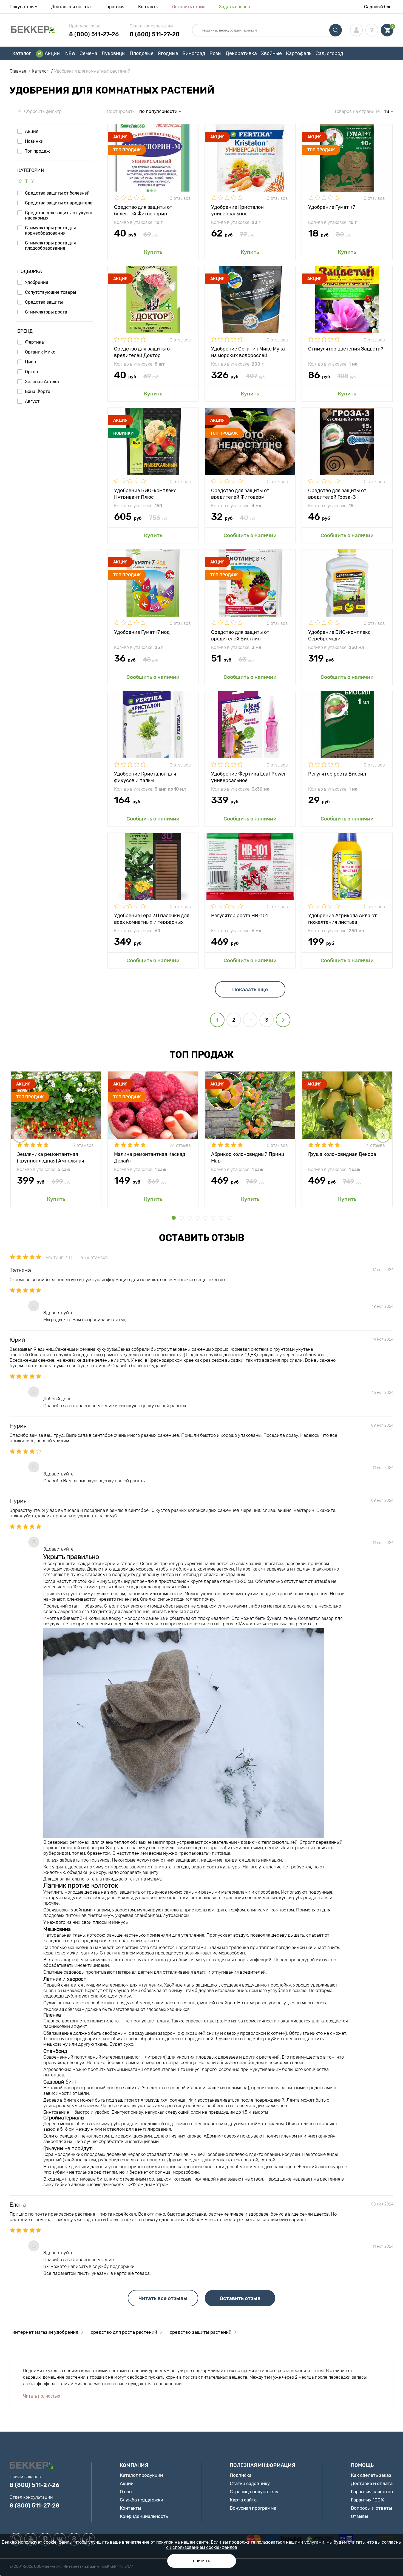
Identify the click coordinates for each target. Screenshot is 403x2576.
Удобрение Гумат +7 (332, 207)
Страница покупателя (254, 2492)
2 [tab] (182, 1218)
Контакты (148, 7)
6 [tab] (213, 1218)
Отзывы (360, 2516)
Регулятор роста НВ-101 (239, 916)
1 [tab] (174, 1218)
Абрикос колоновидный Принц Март (248, 1157)
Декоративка (241, 53)
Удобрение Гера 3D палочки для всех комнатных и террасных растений (152, 918)
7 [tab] (221, 1218)
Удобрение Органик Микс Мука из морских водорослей (248, 352)
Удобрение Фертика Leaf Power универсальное (249, 777)
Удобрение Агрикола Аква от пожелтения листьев (342, 918)
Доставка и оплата (71, 7)
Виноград (194, 53)
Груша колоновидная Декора (342, 1154)
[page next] (283, 1020)
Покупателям (24, 7)
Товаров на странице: (357, 111)
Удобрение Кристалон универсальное (237, 210)
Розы (215, 53)
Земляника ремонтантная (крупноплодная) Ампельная (51, 1157)
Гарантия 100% (367, 2500)
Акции (52, 53)
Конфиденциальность (144, 2516)
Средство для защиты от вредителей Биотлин (240, 635)
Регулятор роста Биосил (337, 774)
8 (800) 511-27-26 (94, 34)
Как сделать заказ (371, 2475)
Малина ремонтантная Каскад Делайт (150, 1157)
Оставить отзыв (189, 7)
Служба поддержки (141, 2500)
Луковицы (113, 53)
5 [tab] (205, 1218)
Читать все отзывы (163, 2298)
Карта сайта (243, 2500)
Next (383, 1135)
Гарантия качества (372, 2492)
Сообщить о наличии (250, 535)
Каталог (22, 53)
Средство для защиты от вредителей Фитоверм (240, 493)
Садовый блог (379, 7)
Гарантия (114, 7)
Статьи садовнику (250, 2483)
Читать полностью (42, 2396)
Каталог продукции (141, 2475)
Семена (88, 53)
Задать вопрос (235, 7)
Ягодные (168, 53)
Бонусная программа (253, 2508)
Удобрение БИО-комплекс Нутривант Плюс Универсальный (145, 493)
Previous (20, 1135)
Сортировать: (121, 111)
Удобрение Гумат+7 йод (142, 632)
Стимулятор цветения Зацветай (346, 349)
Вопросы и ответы (371, 2508)
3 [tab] (190, 1218)
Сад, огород (329, 53)
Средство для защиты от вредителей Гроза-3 (337, 493)
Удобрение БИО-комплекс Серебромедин (339, 635)
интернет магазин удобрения (45, 2332)
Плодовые (142, 53)
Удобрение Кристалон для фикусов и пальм (145, 777)
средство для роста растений (124, 2332)
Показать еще (250, 989)
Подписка (241, 2475)
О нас (126, 2492)
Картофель (299, 53)
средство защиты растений (201, 2332)
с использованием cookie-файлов (202, 2547)
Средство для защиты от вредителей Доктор (143, 352)
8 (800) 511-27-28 (155, 34)
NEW (70, 53)
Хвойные (271, 53)
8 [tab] (229, 1218)
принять (202, 2561)
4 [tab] (198, 1218)
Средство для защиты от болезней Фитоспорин (143, 210)
